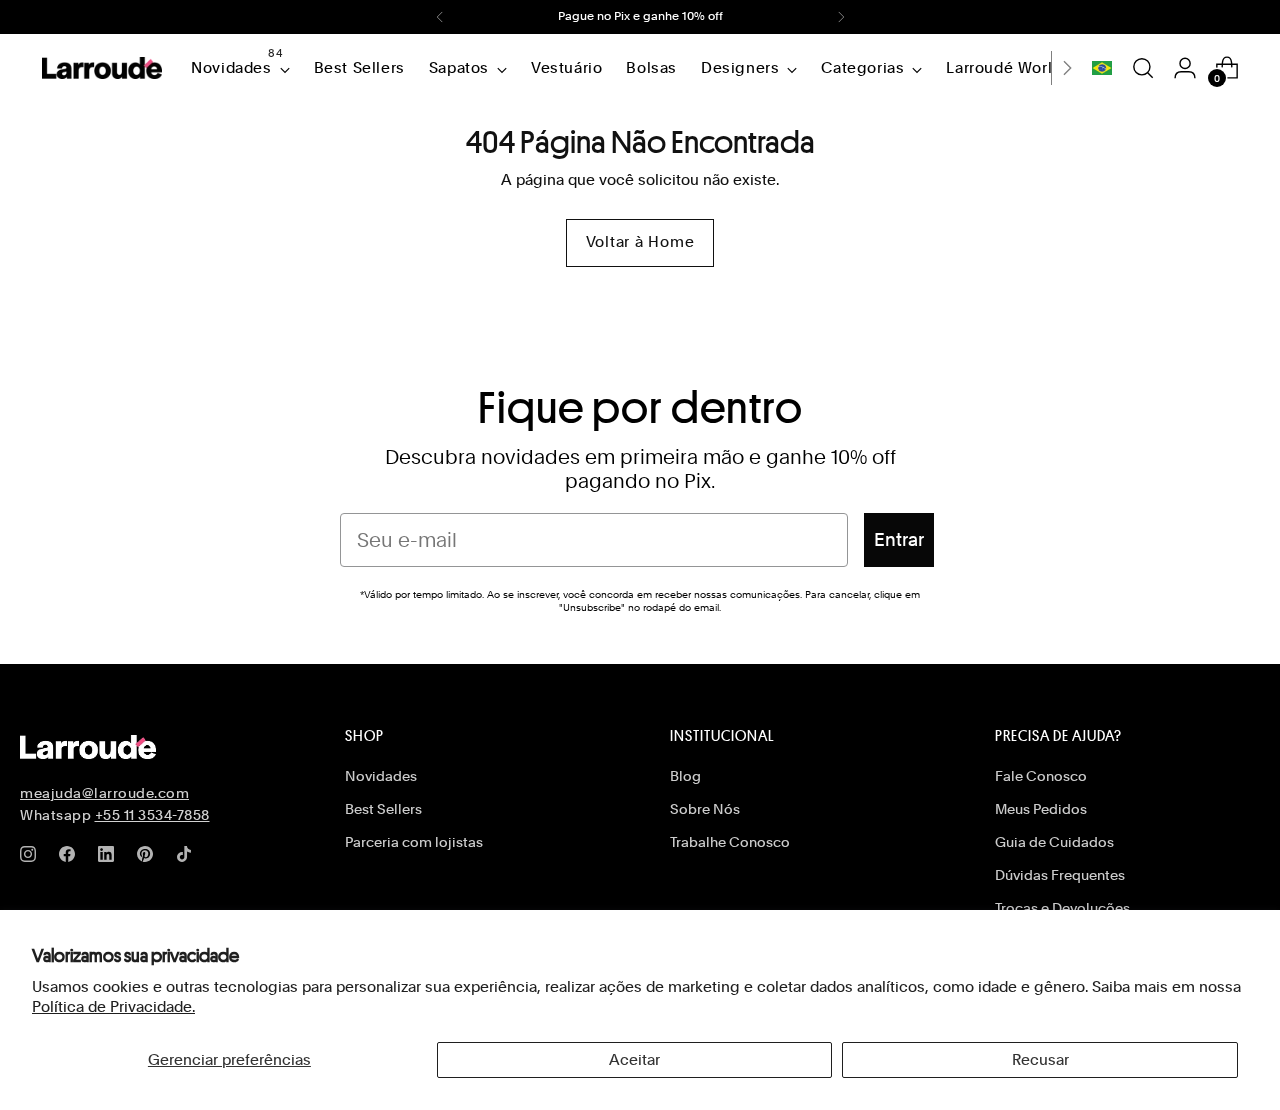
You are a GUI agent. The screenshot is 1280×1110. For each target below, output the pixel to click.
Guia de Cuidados (1054, 842)
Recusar (1040, 1060)
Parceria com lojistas (414, 842)
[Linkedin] (110, 858)
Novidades (381, 776)
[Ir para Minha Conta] (1185, 68)
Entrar (899, 539)
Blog (685, 776)
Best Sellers (383, 809)
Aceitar (634, 1060)
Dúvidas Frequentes (1060, 875)
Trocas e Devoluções (1062, 908)
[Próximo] (841, 17)
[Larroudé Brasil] (102, 68)
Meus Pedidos (1041, 809)
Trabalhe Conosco (730, 842)
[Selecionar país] (1102, 68)
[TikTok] (188, 858)
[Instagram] (32, 858)
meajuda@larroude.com (104, 793)
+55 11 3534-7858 (152, 815)
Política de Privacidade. (113, 1007)
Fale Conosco (1041, 776)
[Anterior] (440, 17)
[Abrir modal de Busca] (1143, 68)
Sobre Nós (705, 809)
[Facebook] (71, 858)
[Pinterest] (149, 858)
